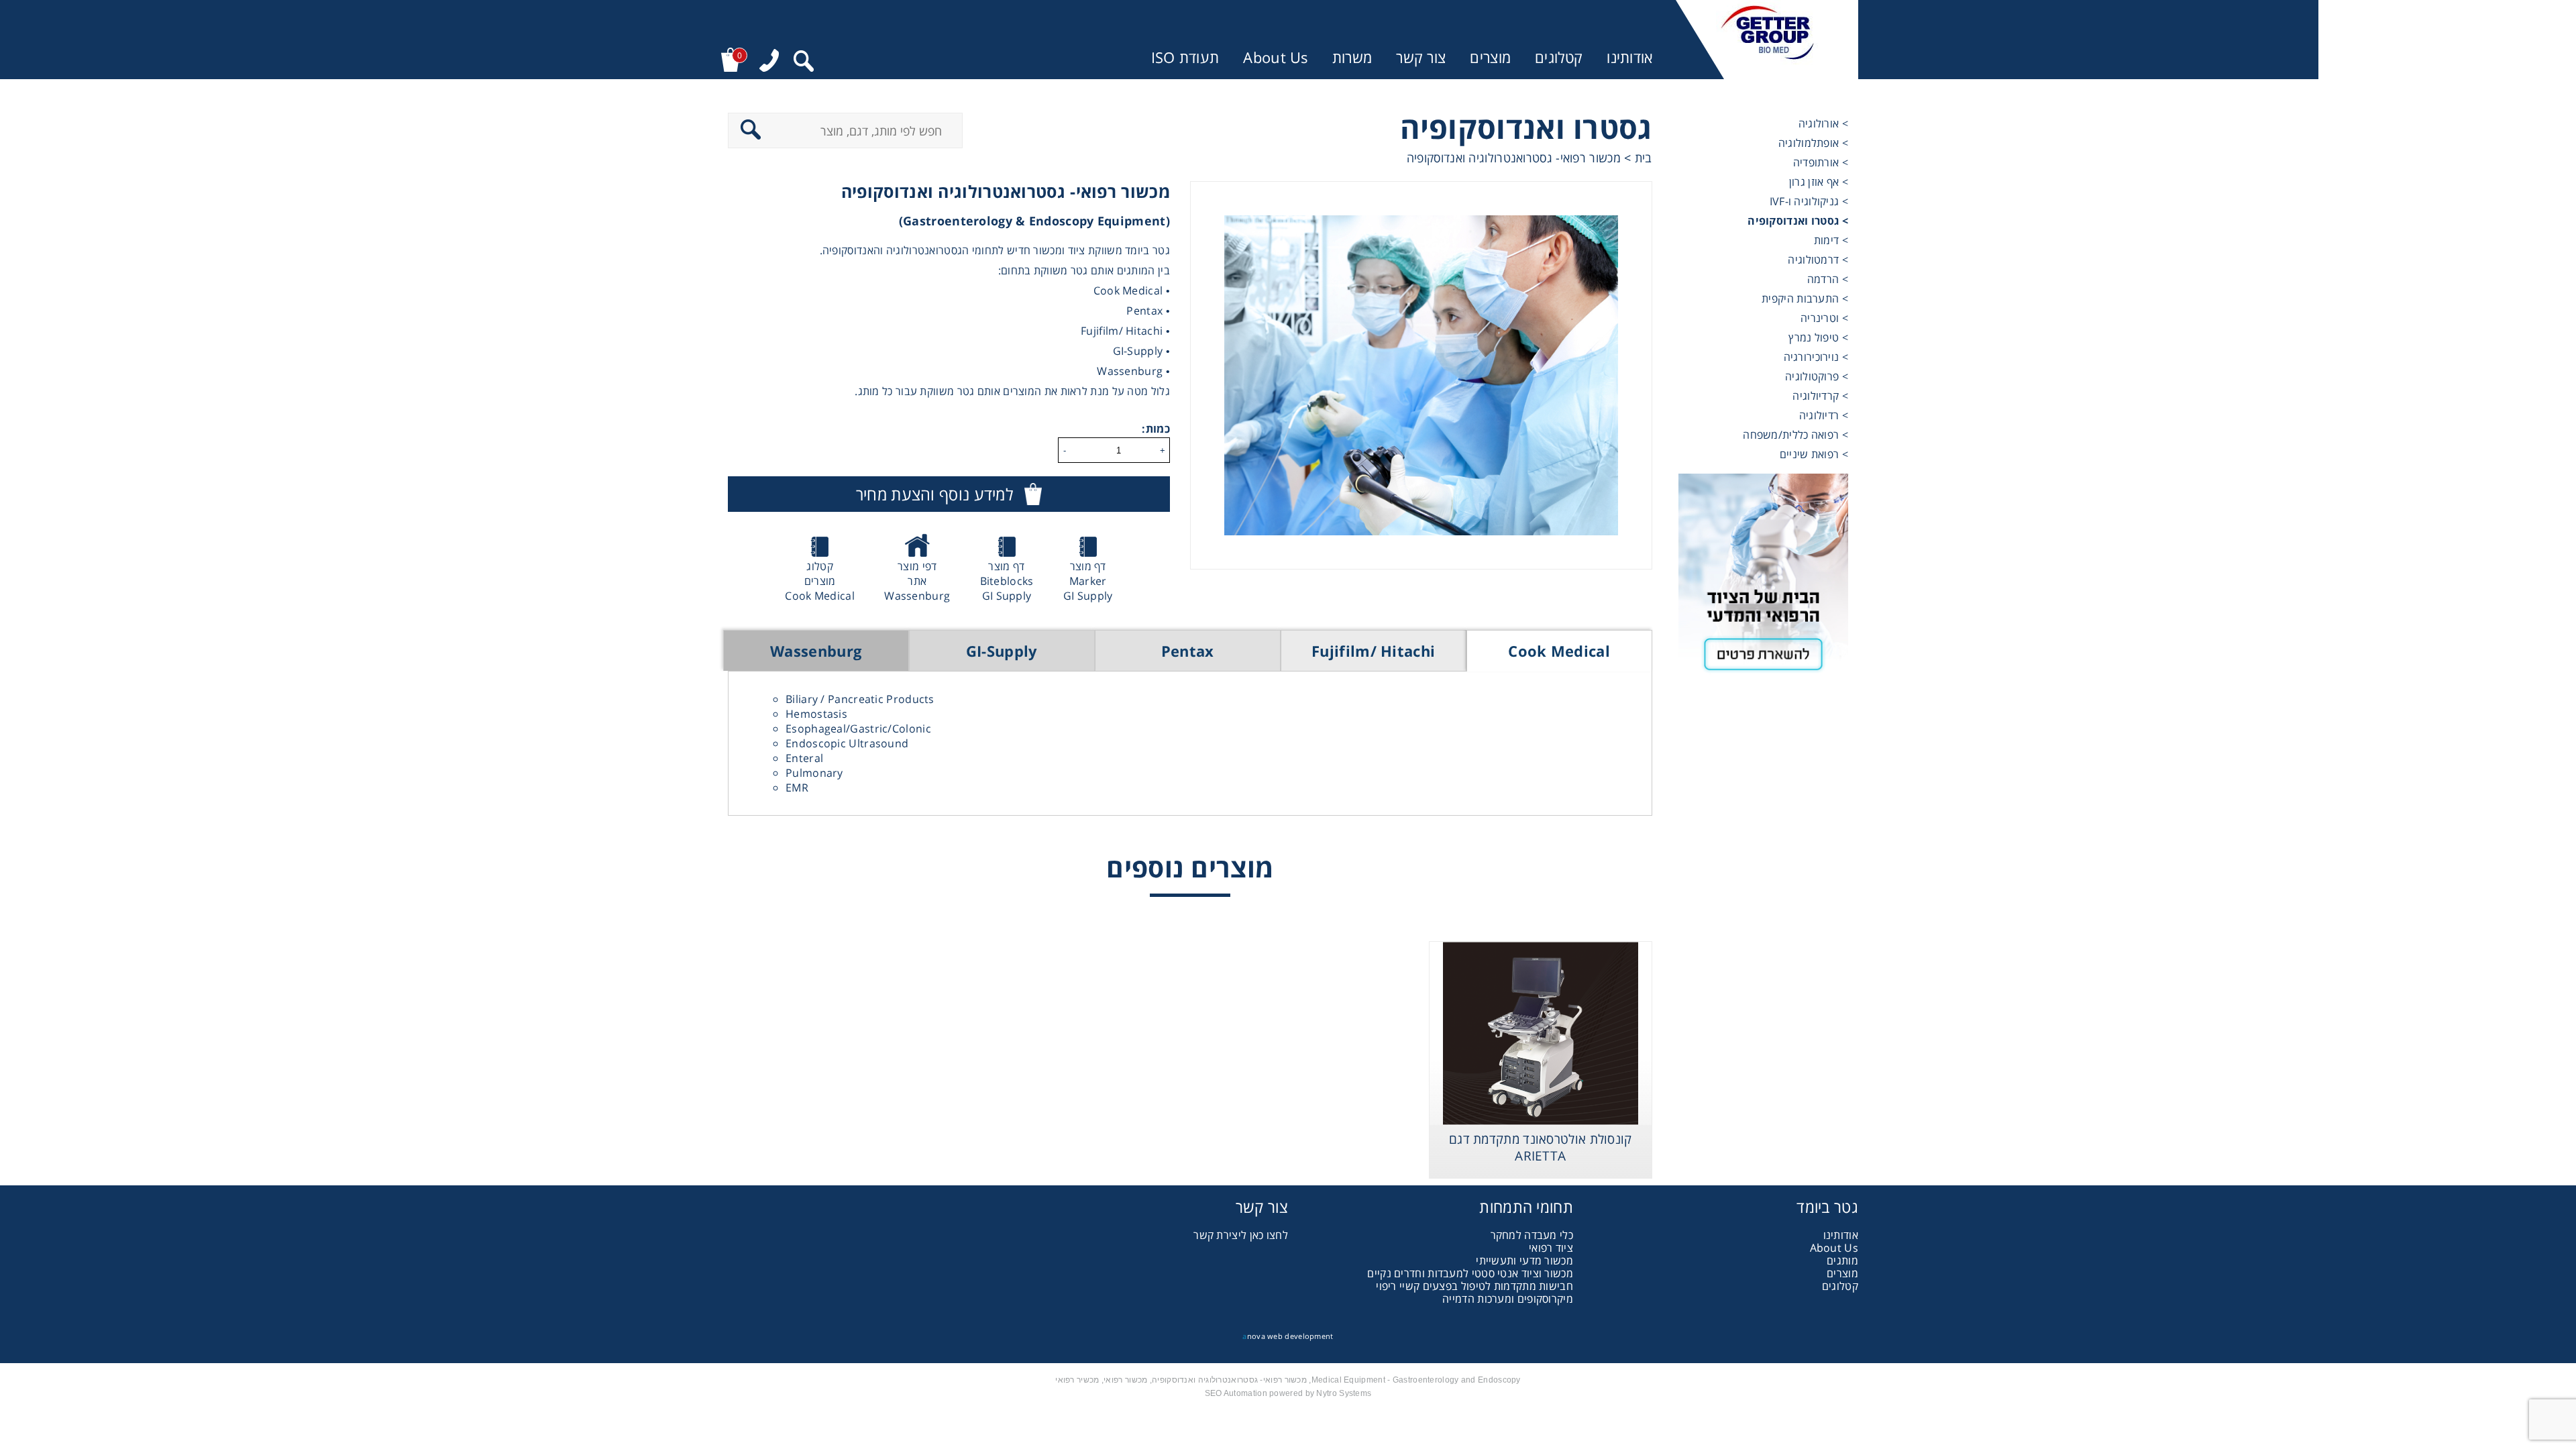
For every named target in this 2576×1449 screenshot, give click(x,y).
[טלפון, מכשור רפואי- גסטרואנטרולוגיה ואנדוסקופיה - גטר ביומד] (769, 62)
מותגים (1842, 1260)
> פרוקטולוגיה (1817, 376)
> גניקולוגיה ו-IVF (1809, 201)
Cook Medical (1559, 651)
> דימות (1831, 240)
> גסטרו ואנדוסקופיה (1798, 221)
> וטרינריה (1824, 318)
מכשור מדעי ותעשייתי (1524, 1260)
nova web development (1288, 1336)
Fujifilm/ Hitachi (1373, 651)
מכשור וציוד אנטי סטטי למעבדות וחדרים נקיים (1470, 1273)
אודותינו (1629, 57)
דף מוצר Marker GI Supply (1088, 581)
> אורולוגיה (1823, 123)
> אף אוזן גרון (1819, 182)
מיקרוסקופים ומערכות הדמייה (1508, 1299)
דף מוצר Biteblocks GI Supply (1007, 581)
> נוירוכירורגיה (1816, 357)
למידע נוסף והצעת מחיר (934, 494)
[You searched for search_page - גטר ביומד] (804, 63)
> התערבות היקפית (1805, 299)
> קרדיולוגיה (1820, 396)
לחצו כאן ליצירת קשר (1241, 1235)
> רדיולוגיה (1824, 415)
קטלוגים (1559, 57)
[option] (1421, 375)
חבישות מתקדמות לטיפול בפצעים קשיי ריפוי (1474, 1286)
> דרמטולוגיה (1818, 260)
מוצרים (1490, 57)
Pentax (1188, 651)
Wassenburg (816, 651)
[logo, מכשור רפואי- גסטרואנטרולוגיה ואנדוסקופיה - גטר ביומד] (1767, 40)
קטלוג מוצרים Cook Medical (820, 581)
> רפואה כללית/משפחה (1795, 435)
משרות (1352, 57)
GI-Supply (1002, 651)
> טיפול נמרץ (1818, 337)
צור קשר (1421, 57)
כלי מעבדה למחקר (1532, 1235)
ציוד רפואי (1551, 1248)
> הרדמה (1828, 279)
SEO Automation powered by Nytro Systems (1288, 1393)
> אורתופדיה (1821, 162)
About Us (1275, 57)
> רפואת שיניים (1814, 454)
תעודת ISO (1185, 57)
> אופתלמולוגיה (1813, 143)
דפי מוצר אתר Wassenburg (917, 581)
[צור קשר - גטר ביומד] (1763, 579)
